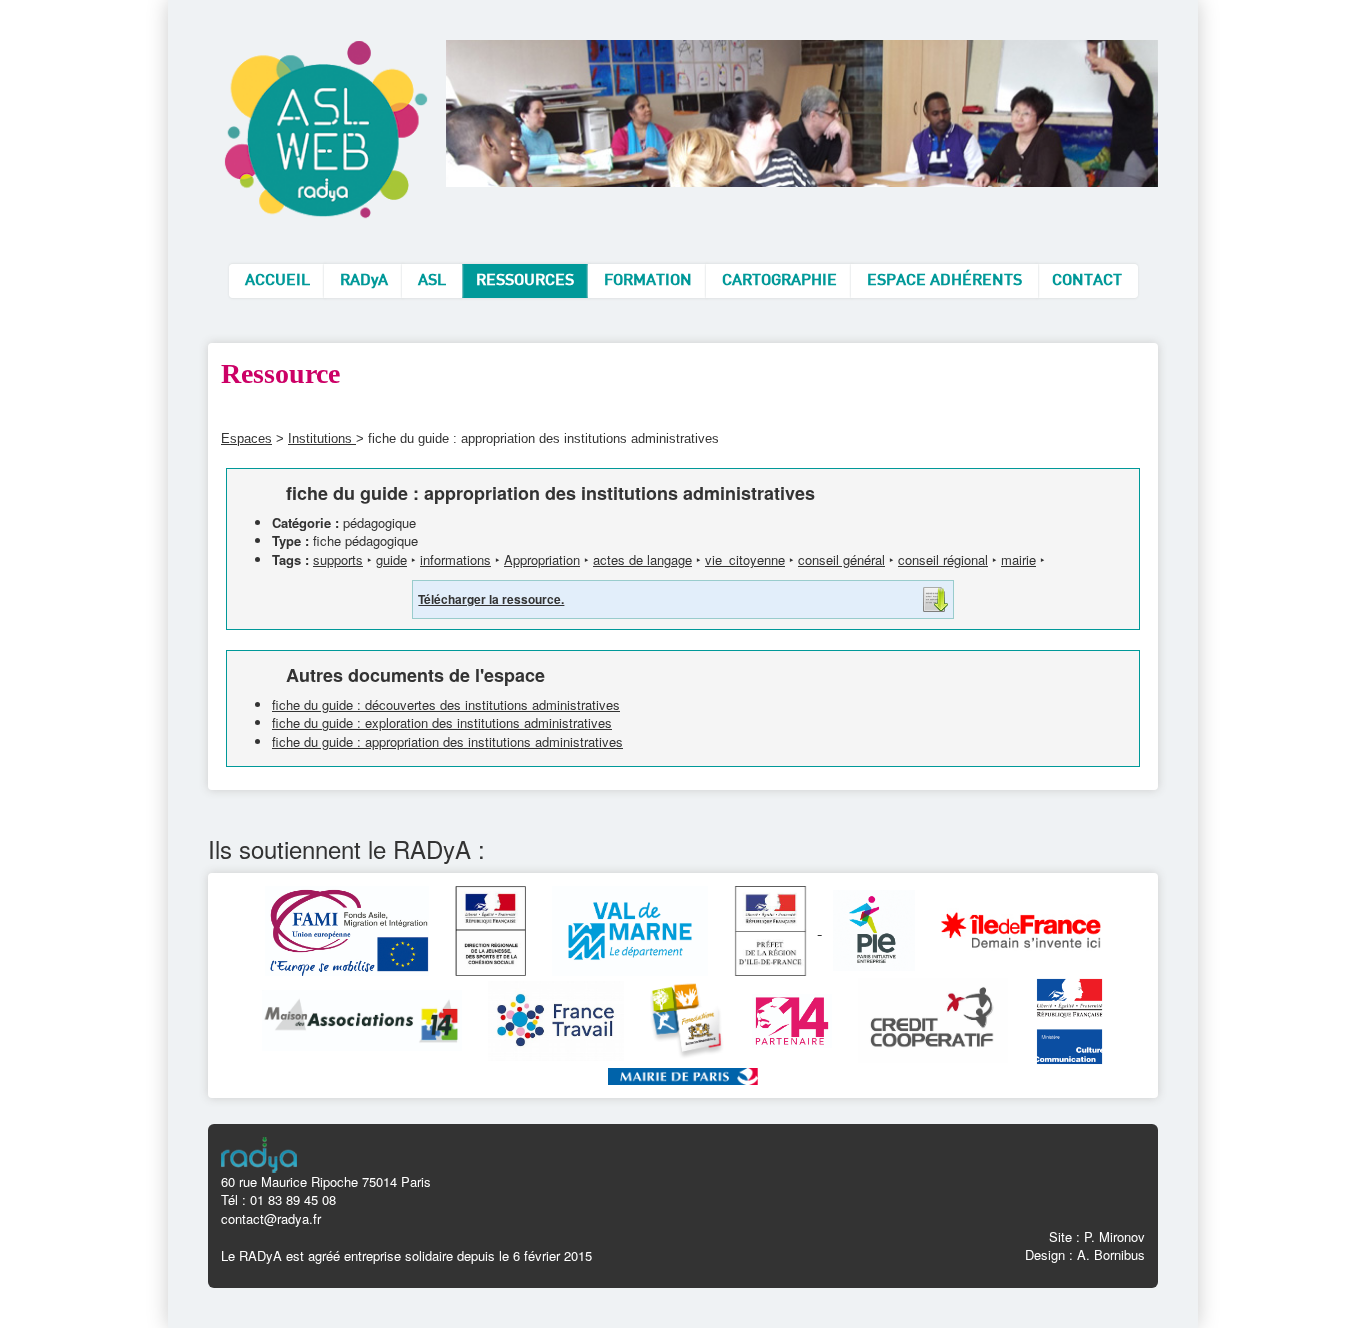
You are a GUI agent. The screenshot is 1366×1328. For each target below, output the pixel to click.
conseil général (841, 559)
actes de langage (642, 559)
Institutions (322, 438)
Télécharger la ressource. (491, 599)
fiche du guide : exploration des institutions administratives (442, 722)
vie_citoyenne (745, 559)
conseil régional (943, 559)
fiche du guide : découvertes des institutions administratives (446, 704)
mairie (1018, 559)
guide (391, 559)
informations (455, 559)
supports (338, 559)
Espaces (246, 438)
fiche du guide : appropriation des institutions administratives (447, 741)
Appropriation (542, 559)
